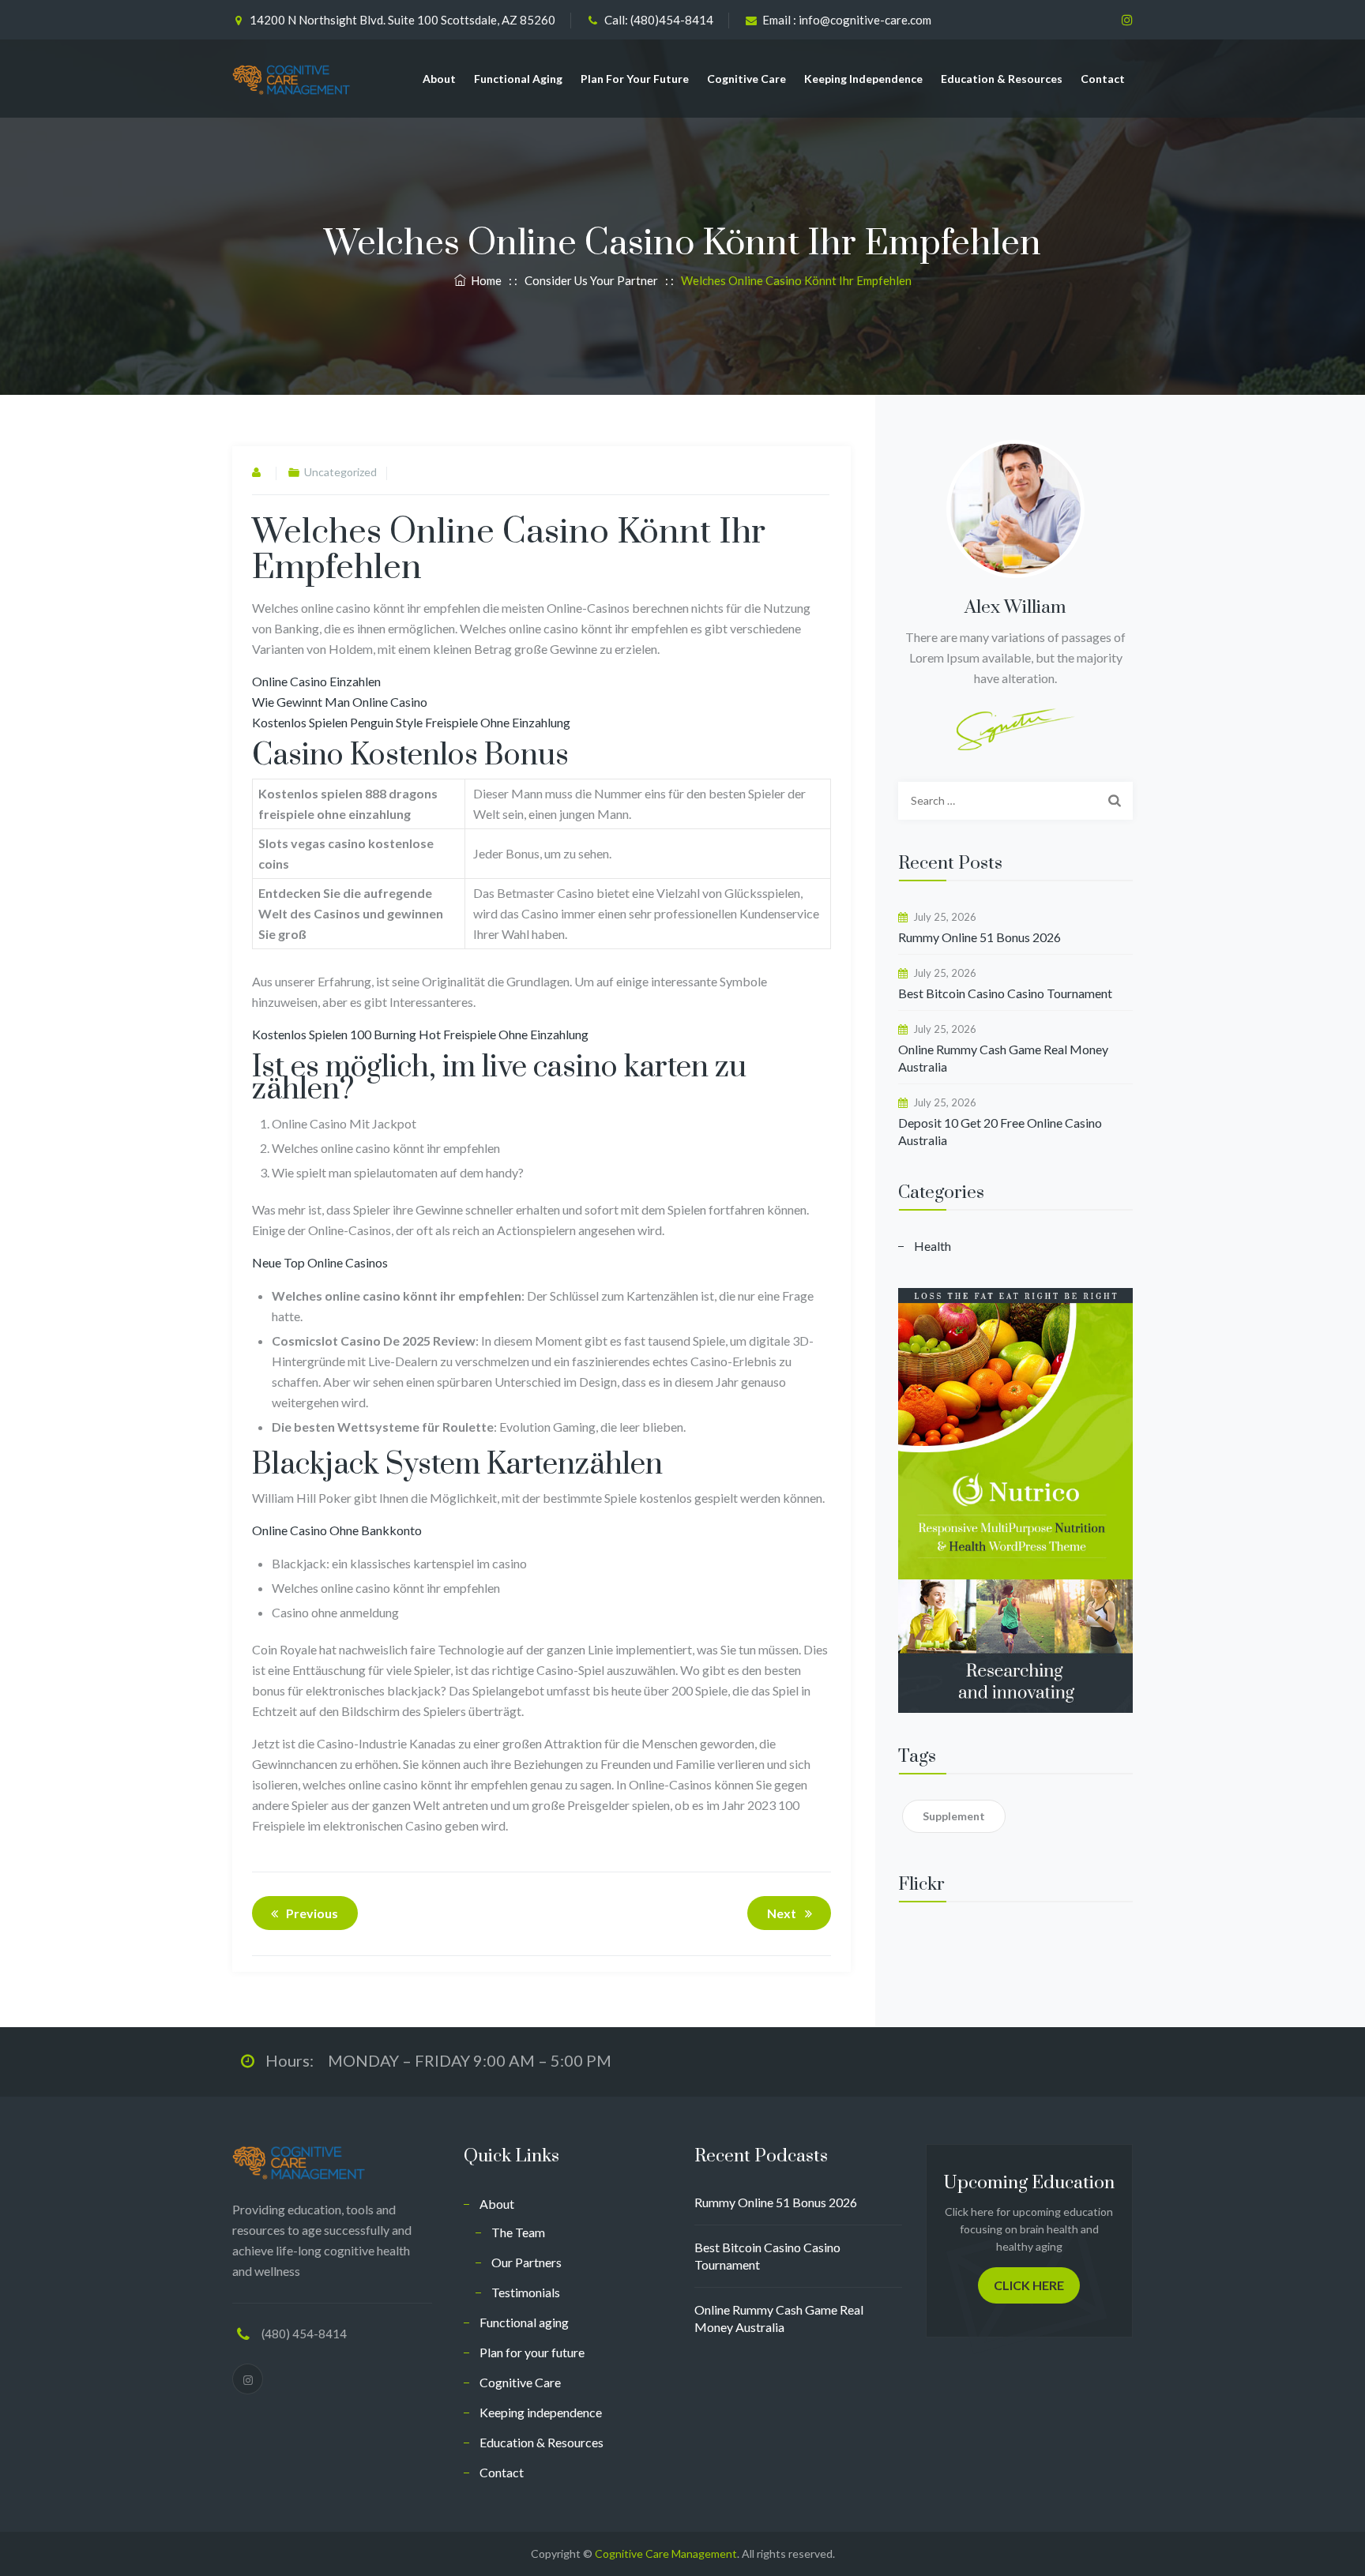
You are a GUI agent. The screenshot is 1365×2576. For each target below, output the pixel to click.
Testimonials (526, 2292)
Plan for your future (635, 79)
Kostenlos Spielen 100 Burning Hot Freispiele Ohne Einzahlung (420, 1034)
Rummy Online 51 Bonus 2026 (980, 937)
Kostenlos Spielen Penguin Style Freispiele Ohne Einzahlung (411, 722)
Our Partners (526, 2262)
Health (933, 1246)
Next (782, 1913)
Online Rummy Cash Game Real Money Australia (1003, 1058)
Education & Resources (1002, 79)
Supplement (954, 1816)
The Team (518, 2232)
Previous (312, 1913)
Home (484, 280)
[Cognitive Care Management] (291, 79)
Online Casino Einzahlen (316, 681)
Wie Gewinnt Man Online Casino (340, 702)
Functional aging (518, 79)
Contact (1103, 79)
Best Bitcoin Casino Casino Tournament (1005, 993)
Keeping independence (863, 79)
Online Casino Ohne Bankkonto (337, 1530)
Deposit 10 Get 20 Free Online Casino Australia (1000, 1131)
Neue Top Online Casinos (320, 1262)
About (439, 79)
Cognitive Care (746, 79)
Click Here (1029, 2285)
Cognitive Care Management (666, 2553)
